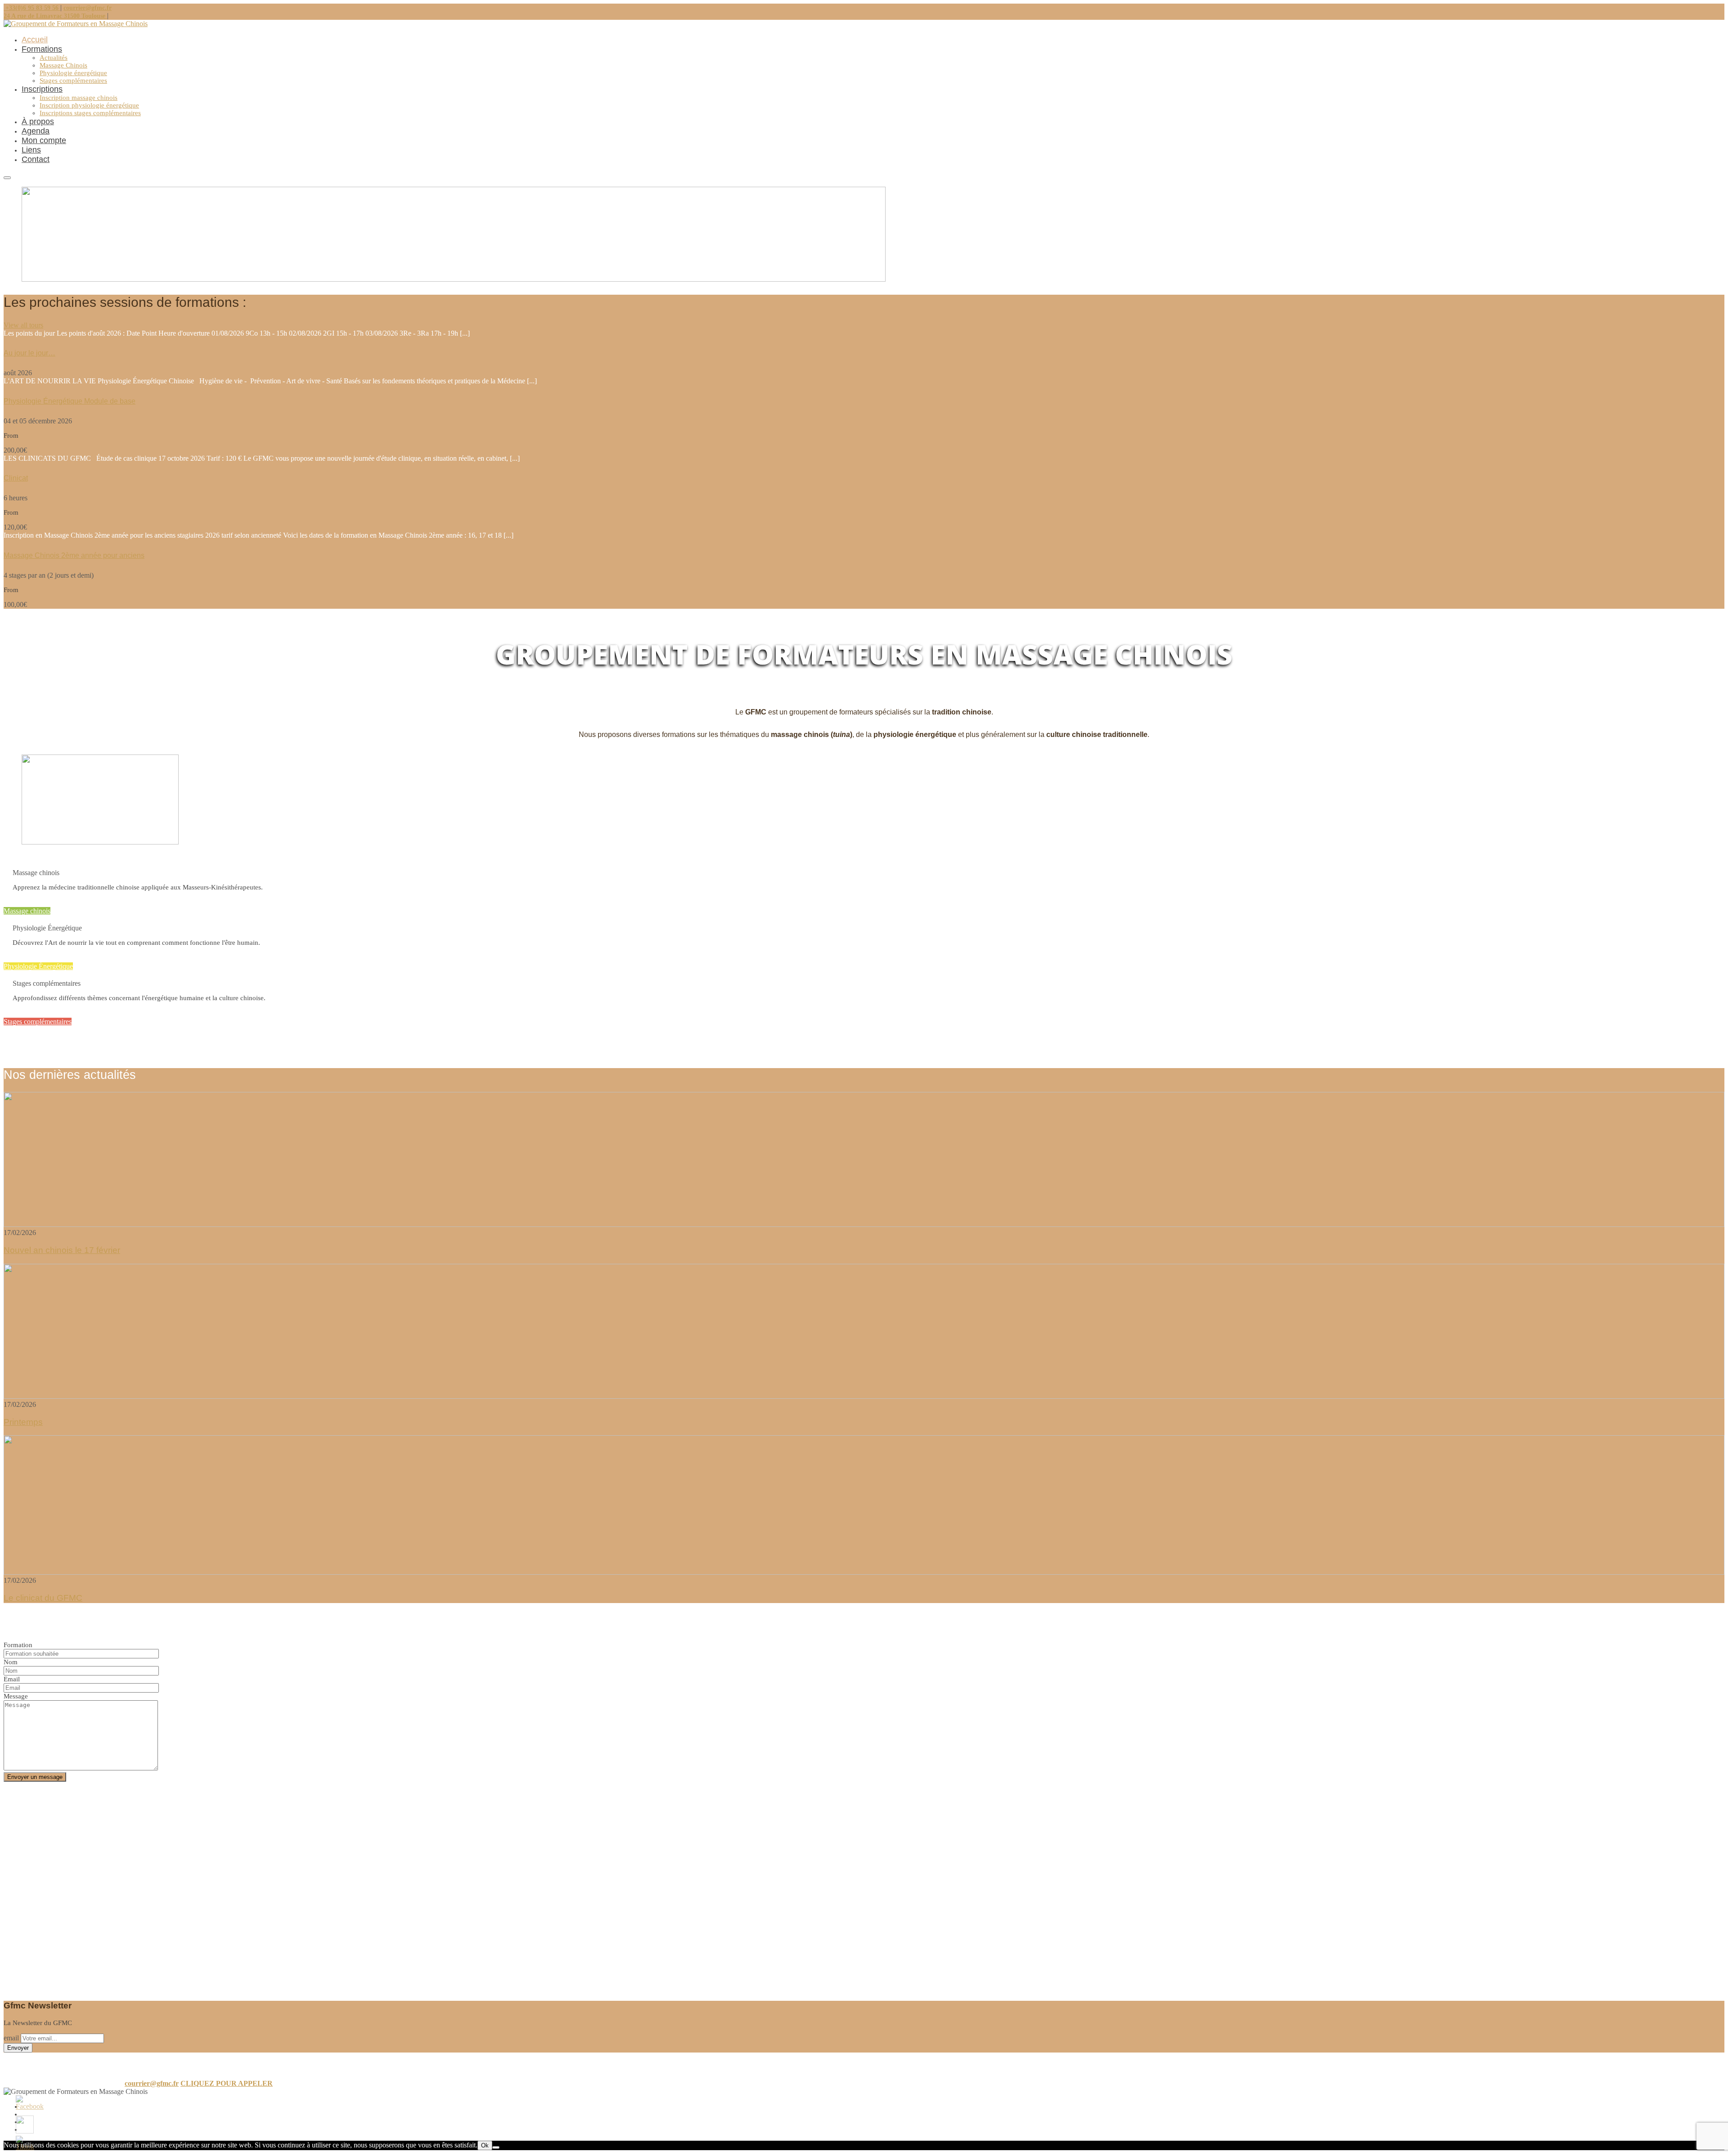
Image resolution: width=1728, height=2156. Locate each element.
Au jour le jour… (29, 353)
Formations (42, 49)
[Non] (496, 2147)
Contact (36, 159)
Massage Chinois (63, 65)
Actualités (54, 58)
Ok (485, 2145)
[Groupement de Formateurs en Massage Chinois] (76, 24)
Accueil (35, 40)
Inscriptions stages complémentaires (90, 113)
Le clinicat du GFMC (43, 1598)
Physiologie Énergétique (38, 966)
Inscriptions (42, 89)
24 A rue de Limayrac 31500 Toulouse (55, 16)
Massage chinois (27, 911)
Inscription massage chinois (79, 98)
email (11, 2038)
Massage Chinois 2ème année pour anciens (74, 555)
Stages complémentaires (73, 81)
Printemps (23, 1422)
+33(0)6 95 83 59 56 (32, 8)
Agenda (36, 131)
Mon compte (44, 140)
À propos (38, 121)
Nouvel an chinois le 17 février (62, 1250)
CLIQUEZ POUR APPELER (227, 2083)
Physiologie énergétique (73, 73)
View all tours (23, 325)
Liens (31, 150)
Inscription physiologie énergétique (89, 105)
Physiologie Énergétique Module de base (70, 401)
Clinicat (16, 478)
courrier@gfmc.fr (88, 8)
